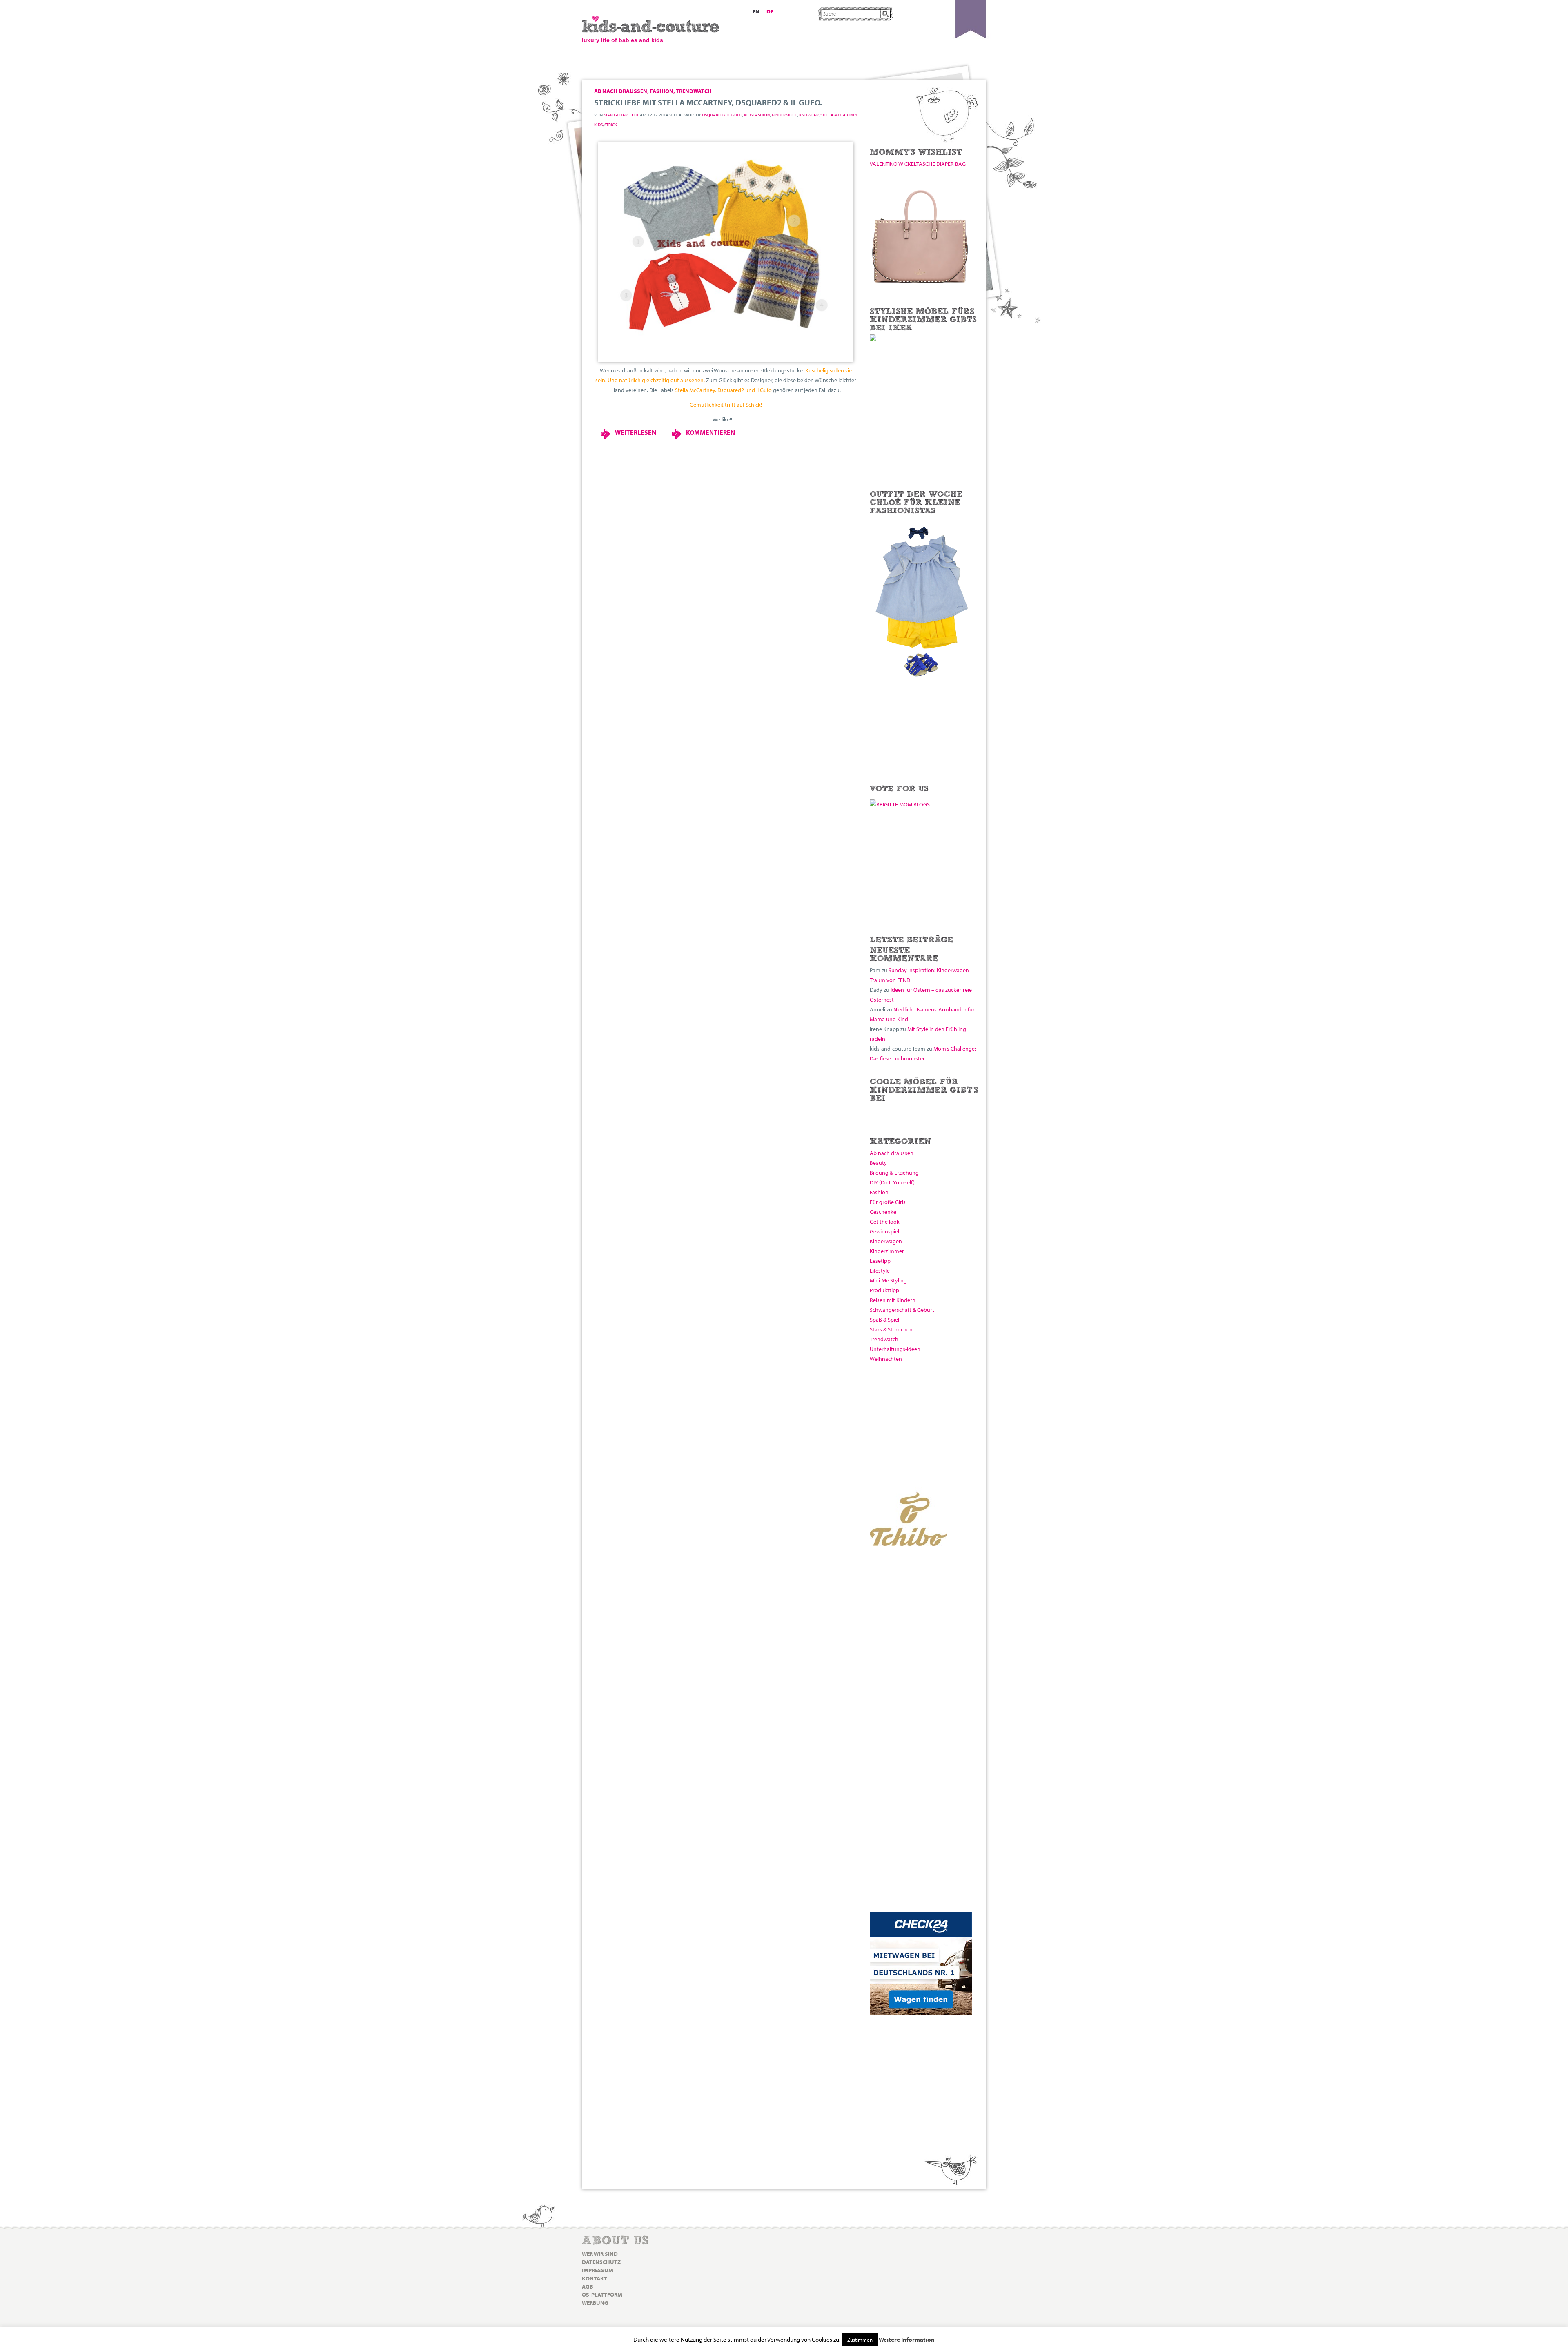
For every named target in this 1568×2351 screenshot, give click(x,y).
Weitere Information (907, 2339)
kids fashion (757, 115)
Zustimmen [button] (860, 2340)
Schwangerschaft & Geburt (902, 1310)
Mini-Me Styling (888, 1280)
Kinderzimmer (887, 1251)
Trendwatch (884, 1339)
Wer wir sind (600, 2254)
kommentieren (710, 432)
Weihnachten (886, 1359)
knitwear (809, 115)
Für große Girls (888, 1202)
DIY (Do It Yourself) (892, 1182)
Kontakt (595, 2278)
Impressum (598, 2270)
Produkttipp (884, 1290)
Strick (611, 125)
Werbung (595, 2303)
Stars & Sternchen (891, 1329)
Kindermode (785, 115)
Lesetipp (880, 1261)
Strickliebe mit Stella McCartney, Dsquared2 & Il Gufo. (708, 102)
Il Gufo (735, 115)
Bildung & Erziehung (894, 1173)
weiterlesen (636, 432)
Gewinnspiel (884, 1231)
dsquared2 (714, 115)
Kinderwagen (886, 1241)
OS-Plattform (602, 2295)
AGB (587, 2286)
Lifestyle (880, 1271)
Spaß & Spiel (884, 1320)
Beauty (878, 1163)
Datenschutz (601, 2262)
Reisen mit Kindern (893, 1300)
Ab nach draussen (892, 1153)
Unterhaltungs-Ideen (895, 1349)
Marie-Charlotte (621, 115)
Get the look (885, 1222)
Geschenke (883, 1212)
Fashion (879, 1192)
